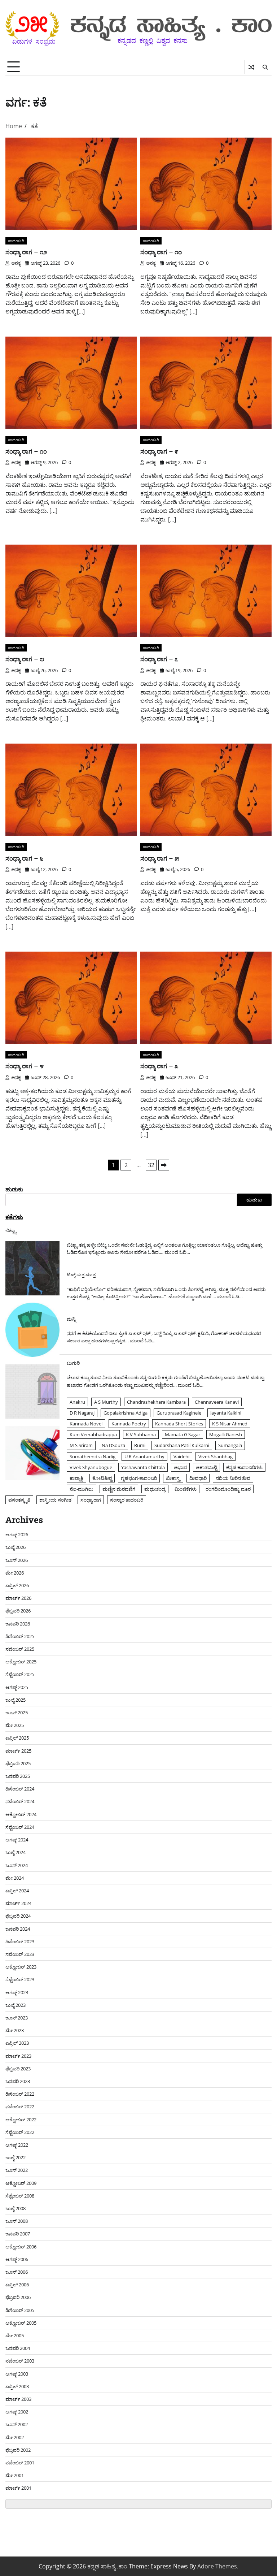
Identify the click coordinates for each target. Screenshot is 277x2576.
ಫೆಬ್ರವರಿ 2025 (18, 1763)
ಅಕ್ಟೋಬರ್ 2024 (21, 1814)
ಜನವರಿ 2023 (18, 2081)
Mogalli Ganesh (226, 1434)
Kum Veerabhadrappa (93, 1434)
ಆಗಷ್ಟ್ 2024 (17, 1840)
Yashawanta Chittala (143, 1467)
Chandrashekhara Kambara (156, 1402)
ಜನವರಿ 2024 (18, 1929)
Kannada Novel (86, 1424)
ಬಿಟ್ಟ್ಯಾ (11, 1230)
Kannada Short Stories (179, 1424)
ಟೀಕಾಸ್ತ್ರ (173, 1478)
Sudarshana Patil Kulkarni (182, 1445)
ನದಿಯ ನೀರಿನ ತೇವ (233, 1478)
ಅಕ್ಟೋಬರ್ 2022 (21, 2120)
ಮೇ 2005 (15, 2335)
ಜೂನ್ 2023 (17, 2018)
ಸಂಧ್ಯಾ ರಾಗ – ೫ (160, 858)
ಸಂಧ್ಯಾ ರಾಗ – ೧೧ (161, 252)
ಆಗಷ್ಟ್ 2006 (17, 2259)
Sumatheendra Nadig (93, 1456)
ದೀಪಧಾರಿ (198, 1478)
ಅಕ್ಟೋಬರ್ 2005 (21, 2323)
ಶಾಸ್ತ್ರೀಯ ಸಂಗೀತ (55, 1500)
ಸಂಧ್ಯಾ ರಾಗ (91, 1500)
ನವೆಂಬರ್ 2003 (20, 2361)
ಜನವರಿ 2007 (18, 2234)
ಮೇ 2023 (15, 2030)
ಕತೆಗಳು (14, 1217)
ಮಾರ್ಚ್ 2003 (18, 2399)
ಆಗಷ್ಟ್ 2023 (17, 1992)
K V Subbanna (141, 1434)
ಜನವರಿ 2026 (18, 1624)
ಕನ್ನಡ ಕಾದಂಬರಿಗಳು (244, 1467)
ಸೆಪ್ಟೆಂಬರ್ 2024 (20, 1827)
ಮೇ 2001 (15, 2475)
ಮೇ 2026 (15, 1573)
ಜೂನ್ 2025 (17, 1713)
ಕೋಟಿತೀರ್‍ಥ (102, 1478)
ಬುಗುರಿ (73, 1363)
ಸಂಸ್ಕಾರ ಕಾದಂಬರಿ (127, 1500)
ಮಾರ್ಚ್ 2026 (18, 1598)
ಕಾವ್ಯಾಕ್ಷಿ (76, 1478)
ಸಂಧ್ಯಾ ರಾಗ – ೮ (25, 659)
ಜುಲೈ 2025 (16, 1700)
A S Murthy (106, 1402)
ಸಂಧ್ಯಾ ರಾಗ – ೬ (24, 858)
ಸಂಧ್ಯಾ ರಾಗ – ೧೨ (26, 252)
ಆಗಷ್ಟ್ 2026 (17, 1534)
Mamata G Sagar (183, 1434)
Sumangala (230, 1445)
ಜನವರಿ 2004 (18, 2348)
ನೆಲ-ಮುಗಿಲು (82, 1489)
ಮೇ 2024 (15, 1878)
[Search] (265, 67)
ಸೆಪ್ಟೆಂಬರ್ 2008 (20, 2196)
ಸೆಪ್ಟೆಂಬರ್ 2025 (20, 1674)
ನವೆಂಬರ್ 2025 (20, 1649)
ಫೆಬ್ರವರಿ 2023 (18, 2069)
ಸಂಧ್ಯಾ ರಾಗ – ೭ (159, 659)
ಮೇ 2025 (15, 1725)
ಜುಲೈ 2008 (16, 2208)
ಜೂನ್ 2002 (17, 2424)
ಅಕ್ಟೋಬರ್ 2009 (21, 2183)
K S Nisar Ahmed (230, 1424)
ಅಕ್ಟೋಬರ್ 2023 (21, 1967)
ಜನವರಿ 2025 (18, 1776)
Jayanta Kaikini (226, 1413)
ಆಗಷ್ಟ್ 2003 (17, 2374)
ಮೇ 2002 (15, 2437)
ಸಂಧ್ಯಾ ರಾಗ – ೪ (25, 1066)
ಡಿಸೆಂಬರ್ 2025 (20, 1636)
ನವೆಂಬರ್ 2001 (20, 2463)
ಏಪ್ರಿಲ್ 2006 (17, 2285)
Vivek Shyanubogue (91, 1467)
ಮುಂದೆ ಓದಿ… (177, 1252)
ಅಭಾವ (180, 1467)
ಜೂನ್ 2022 (17, 2170)
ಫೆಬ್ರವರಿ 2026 (18, 1611)
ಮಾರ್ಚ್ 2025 (18, 1751)
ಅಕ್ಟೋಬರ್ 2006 (21, 2247)
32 (151, 1165)
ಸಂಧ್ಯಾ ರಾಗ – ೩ (159, 1066)
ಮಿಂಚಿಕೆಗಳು (186, 1489)
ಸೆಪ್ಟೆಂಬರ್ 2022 (20, 2132)
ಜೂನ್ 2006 (17, 2272)
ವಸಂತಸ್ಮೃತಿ (19, 1500)
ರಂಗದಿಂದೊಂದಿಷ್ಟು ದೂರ (228, 1489)
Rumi (140, 1445)
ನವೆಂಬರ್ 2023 (20, 1954)
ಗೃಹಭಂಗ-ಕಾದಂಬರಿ (139, 1478)
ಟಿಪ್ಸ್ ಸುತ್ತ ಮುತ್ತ (81, 1274)
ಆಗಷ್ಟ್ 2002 (17, 2412)
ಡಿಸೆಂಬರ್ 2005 (20, 2310)
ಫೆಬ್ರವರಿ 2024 (18, 1916)
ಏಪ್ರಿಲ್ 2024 (17, 1891)
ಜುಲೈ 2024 (16, 1852)
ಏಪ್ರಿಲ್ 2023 (17, 2043)
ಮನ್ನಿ (71, 1319)
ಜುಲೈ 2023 (16, 2005)
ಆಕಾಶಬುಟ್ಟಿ (206, 1467)
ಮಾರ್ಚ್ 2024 (18, 1903)
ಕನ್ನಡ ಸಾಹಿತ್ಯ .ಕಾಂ (107, 2566)
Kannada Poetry (129, 1424)
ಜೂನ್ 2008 (17, 2221)
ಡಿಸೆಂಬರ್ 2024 (20, 1789)
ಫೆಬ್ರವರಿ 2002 (18, 2450)
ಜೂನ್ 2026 (17, 1560)
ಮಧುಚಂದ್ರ (155, 1489)
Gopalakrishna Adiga (126, 1413)
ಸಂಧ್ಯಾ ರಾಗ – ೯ (159, 451)
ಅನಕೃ (16, 263)
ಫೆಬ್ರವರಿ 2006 (18, 2297)
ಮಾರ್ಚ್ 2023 (18, 2056)
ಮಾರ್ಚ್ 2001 (18, 2488)
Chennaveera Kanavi (217, 1402)
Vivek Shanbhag (216, 1456)
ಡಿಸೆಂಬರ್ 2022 (20, 2094)
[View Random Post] (251, 67)
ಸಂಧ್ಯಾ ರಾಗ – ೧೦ (26, 451)
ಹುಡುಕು (14, 1189)
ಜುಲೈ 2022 (16, 2157)
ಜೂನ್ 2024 (17, 1865)
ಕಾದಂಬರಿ (16, 241)
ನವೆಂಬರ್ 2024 (20, 1801)
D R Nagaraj (82, 1413)
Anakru (77, 1402)
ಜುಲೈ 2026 (16, 1547)
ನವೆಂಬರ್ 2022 (20, 2107)
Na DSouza (113, 1445)
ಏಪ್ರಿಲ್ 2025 (17, 1738)
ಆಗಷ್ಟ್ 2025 (17, 1687)
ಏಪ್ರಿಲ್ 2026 (17, 1585)
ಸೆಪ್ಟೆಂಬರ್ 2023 (20, 1979)
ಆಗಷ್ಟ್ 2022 (17, 2145)
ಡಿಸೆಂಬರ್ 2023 (20, 1941)
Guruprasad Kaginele (179, 1413)
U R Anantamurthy (144, 1456)
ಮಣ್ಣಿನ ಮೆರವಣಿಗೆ (119, 1489)
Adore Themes (217, 2566)
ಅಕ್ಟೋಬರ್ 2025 (21, 1662)
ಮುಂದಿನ (164, 1165)
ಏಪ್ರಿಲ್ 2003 (17, 2386)
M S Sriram (81, 1445)
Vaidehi (181, 1456)
